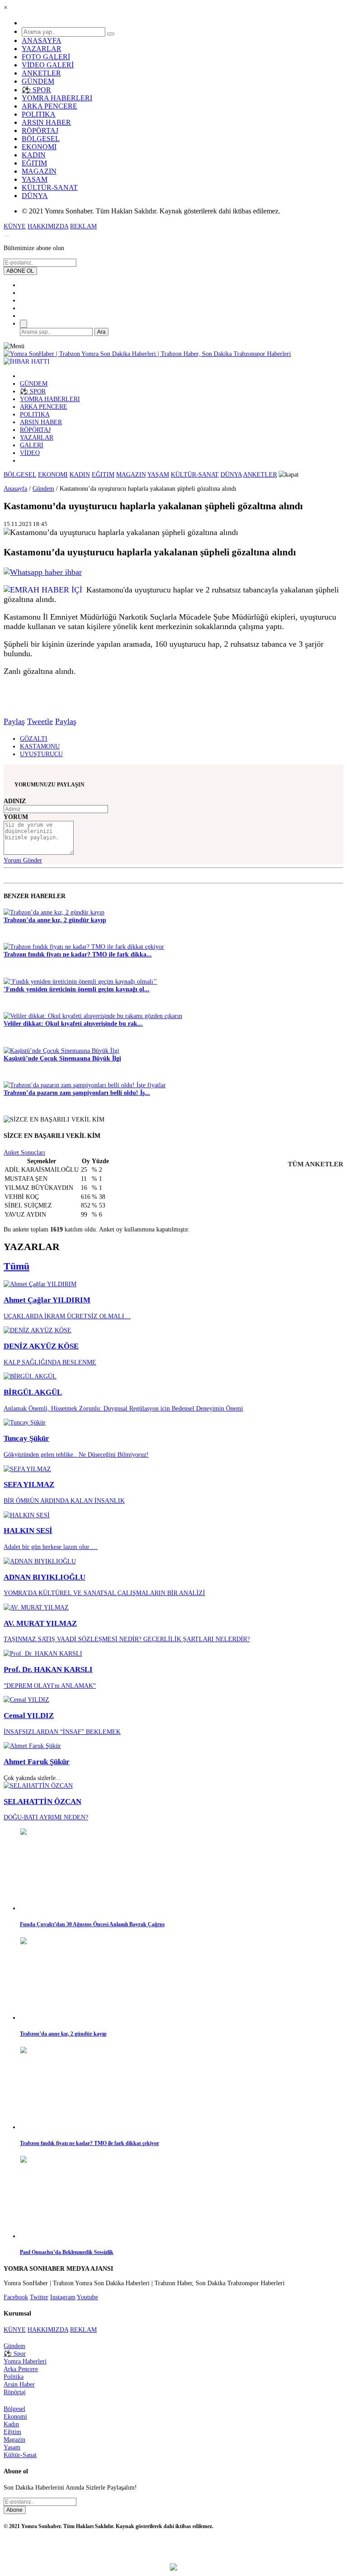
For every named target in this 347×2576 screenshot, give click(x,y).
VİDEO (30, 453)
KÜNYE (15, 226)
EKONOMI (39, 147)
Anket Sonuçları (24, 1152)
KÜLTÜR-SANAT (50, 187)
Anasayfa (15, 488)
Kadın (11, 2424)
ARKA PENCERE (49, 106)
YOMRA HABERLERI (57, 98)
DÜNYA (35, 196)
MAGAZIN (39, 171)
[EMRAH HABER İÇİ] (43, 590)
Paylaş (14, 721)
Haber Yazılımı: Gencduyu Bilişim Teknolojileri (174, 2551)
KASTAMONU (40, 746)
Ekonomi (15, 2416)
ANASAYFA (42, 40)
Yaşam (12, 2447)
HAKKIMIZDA (48, 226)
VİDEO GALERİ (48, 65)
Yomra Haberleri (25, 2361)
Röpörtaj (15, 2392)
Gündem (43, 488)
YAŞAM (35, 179)
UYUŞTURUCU (41, 754)
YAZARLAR (42, 49)
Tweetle (40, 721)
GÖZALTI (34, 739)
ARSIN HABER (46, 122)
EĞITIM (34, 163)
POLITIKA (39, 114)
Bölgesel (14, 2409)
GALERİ (32, 445)
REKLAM (83, 226)
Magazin (14, 2439)
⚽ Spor (15, 2353)
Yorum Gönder (23, 860)
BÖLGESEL (41, 139)
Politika (14, 2377)
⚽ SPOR (36, 90)
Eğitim (12, 2432)
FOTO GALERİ (46, 57)
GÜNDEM (38, 81)
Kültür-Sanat (20, 2455)
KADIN (34, 155)
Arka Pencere (21, 2369)
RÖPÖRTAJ (40, 130)
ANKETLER (41, 73)
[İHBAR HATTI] (27, 361)
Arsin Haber (19, 2384)
